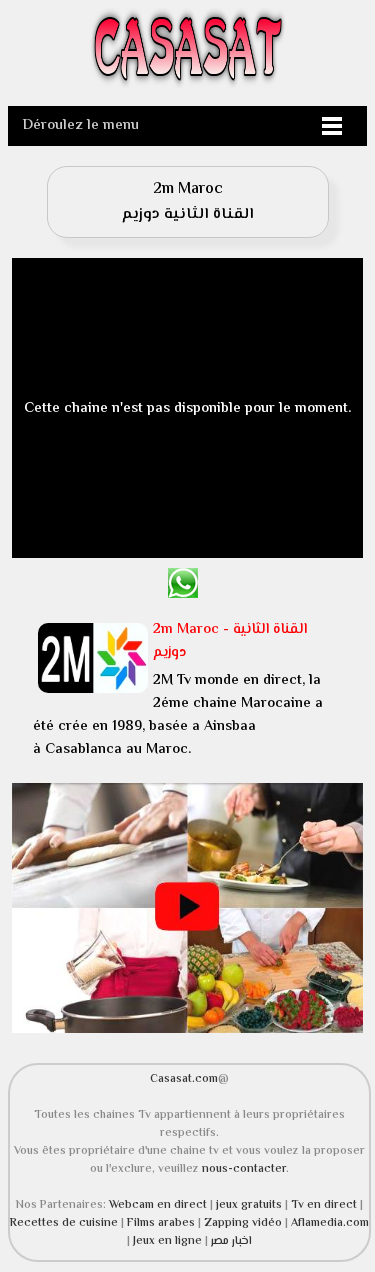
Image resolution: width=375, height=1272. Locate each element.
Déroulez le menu (81, 125)
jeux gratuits (250, 1205)
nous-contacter (244, 1169)
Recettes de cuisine (64, 1223)
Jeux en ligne (167, 1241)
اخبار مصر (231, 1241)
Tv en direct (325, 1205)
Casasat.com (184, 1079)
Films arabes (162, 1223)
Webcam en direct (158, 1205)
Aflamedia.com (330, 1223)
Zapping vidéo (244, 1223)
